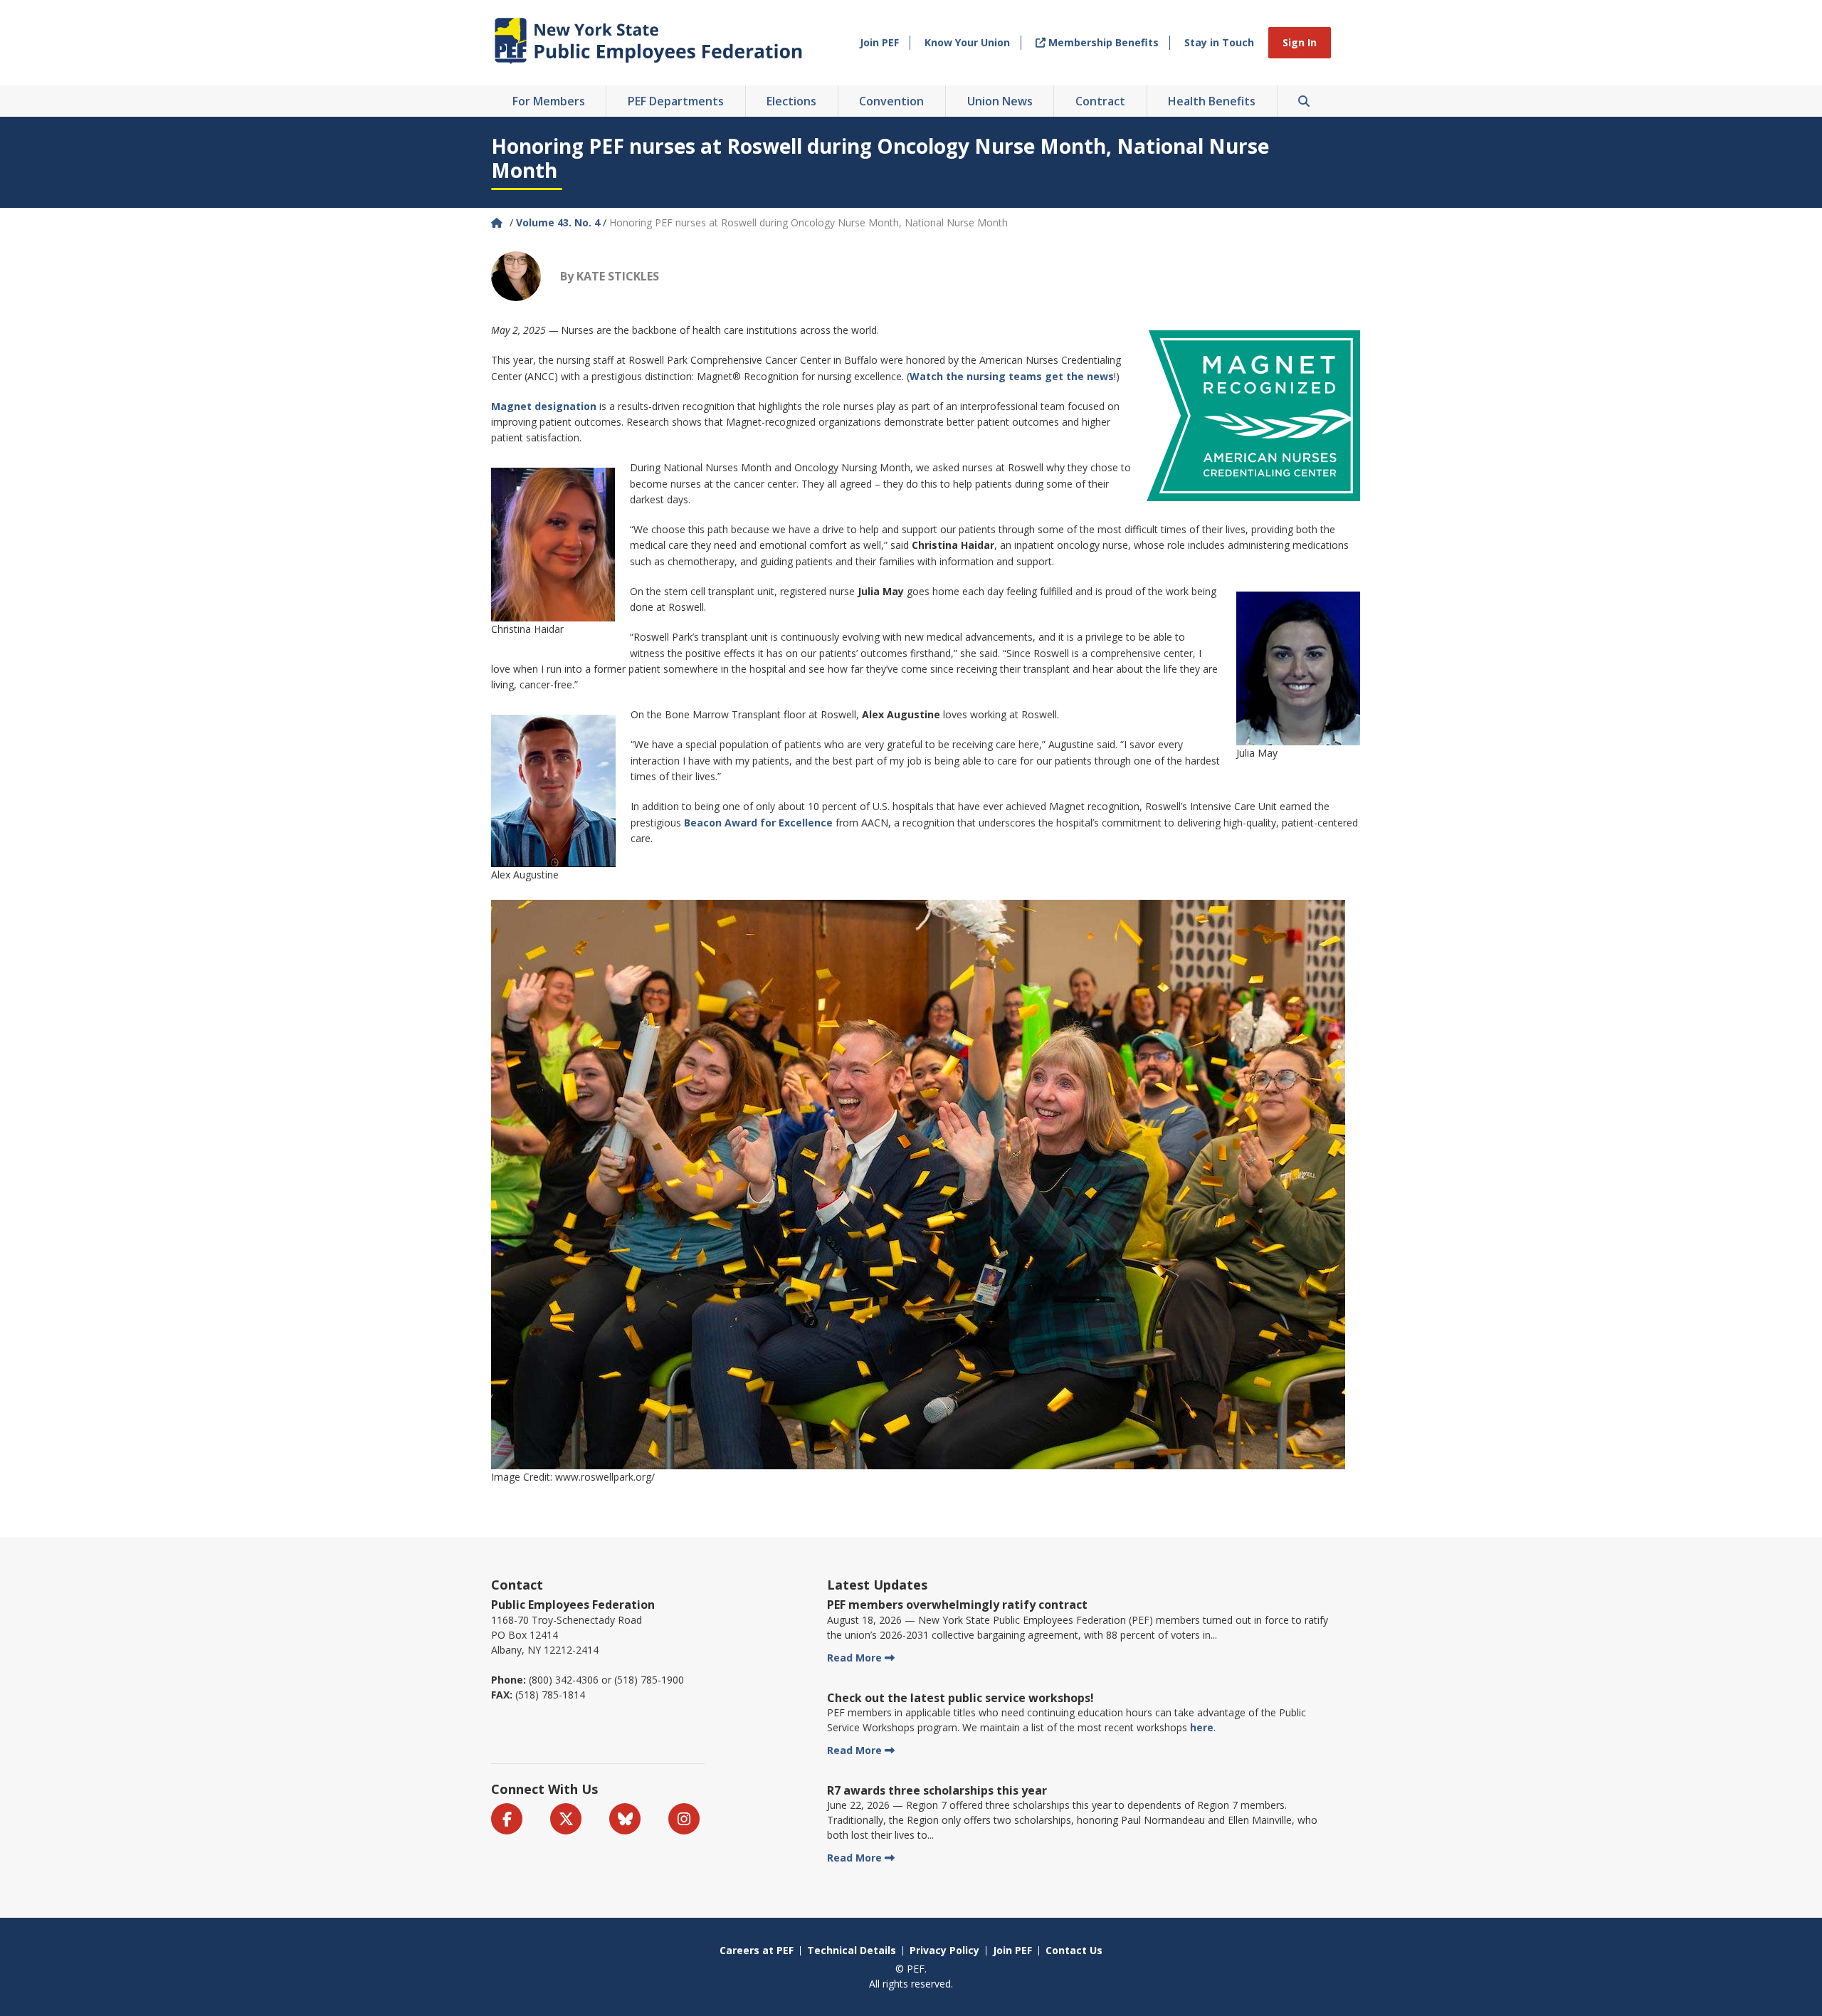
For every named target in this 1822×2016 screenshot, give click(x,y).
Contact (517, 1585)
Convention (891, 101)
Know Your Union (967, 42)
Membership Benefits (1102, 42)
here (1202, 1727)
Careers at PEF (757, 1950)
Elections (791, 101)
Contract (1100, 101)
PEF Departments (676, 101)
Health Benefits (1212, 101)
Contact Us (1074, 1950)
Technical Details (852, 1950)
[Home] (498, 222)
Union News (1000, 101)
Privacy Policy (944, 1950)
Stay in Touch (1219, 42)
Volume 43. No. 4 (558, 222)
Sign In (1300, 42)
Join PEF (879, 42)
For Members (549, 101)
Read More (854, 1658)
